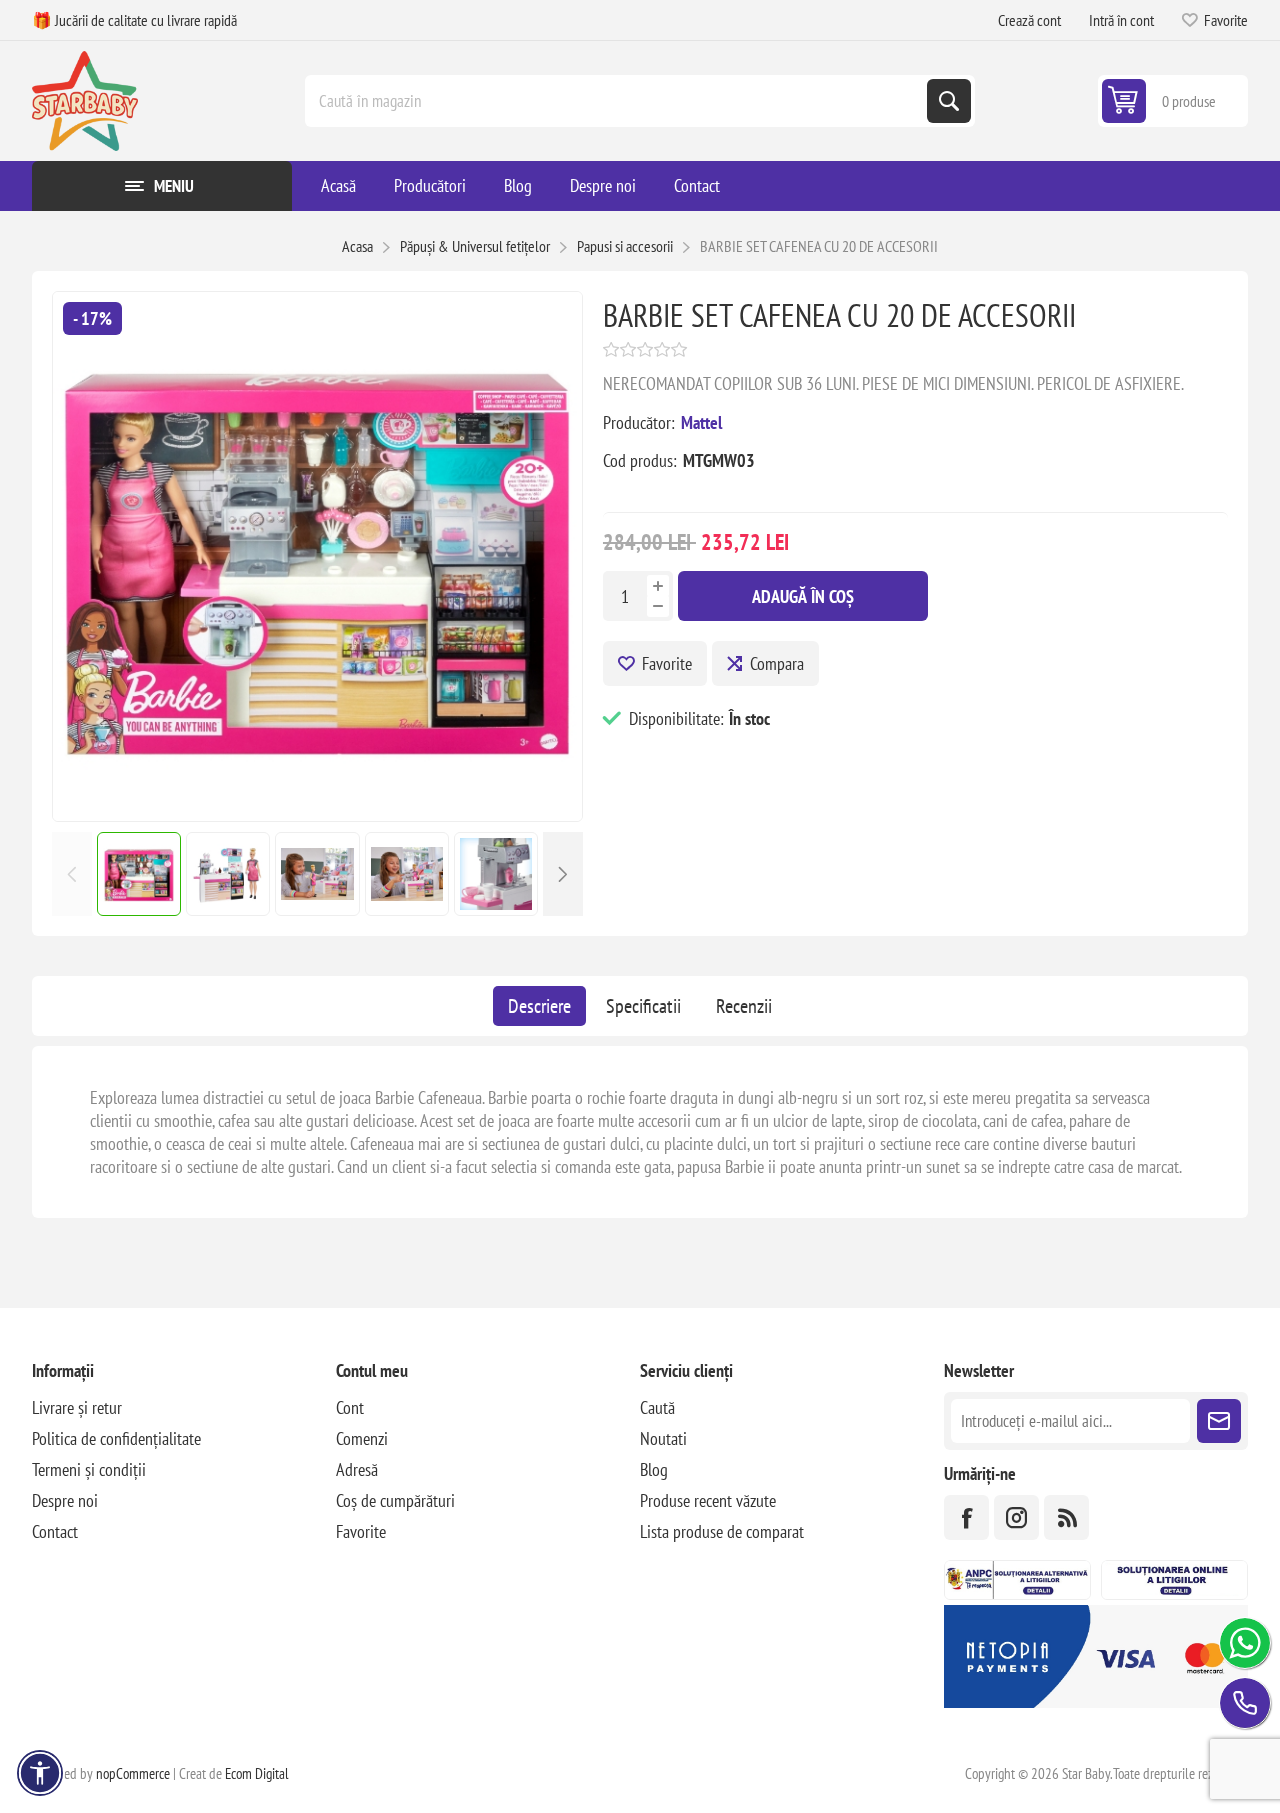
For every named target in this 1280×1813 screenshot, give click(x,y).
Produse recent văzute (708, 1500)
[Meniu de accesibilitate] (40, 1773)
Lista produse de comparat (722, 1531)
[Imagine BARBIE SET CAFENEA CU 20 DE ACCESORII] (317, 814)
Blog (654, 1469)
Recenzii (744, 1006)
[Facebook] (966, 1517)
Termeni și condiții (89, 1469)
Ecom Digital (257, 1773)
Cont (350, 1407)
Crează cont (1029, 20)
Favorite (667, 663)
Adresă (357, 1469)
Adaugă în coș (803, 596)
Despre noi (65, 1500)
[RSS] (1066, 1517)
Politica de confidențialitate (116, 1438)
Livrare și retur (77, 1407)
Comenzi (362, 1438)
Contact (55, 1531)
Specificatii (643, 1006)
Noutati (663, 1438)
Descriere (539, 1006)
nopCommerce (133, 1773)
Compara (777, 663)
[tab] (539, 1006)
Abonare (1219, 1421)
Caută (949, 101)
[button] (563, 874)
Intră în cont (1121, 20)
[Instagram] (1016, 1517)
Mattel (701, 422)
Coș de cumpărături (395, 1500)
